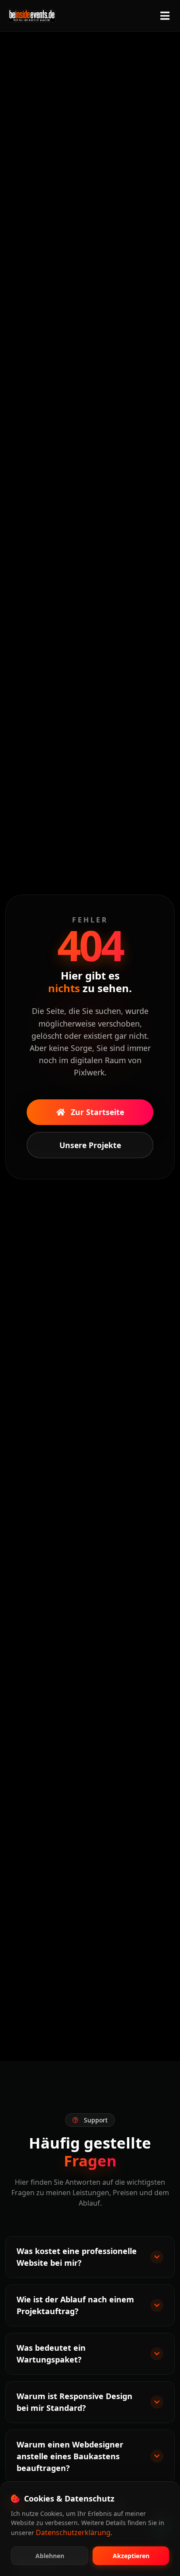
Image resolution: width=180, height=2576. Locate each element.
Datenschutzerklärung (73, 2532)
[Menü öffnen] (165, 16)
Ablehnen (50, 2556)
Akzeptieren (131, 2556)
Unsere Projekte (90, 1145)
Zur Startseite (96, 1112)
